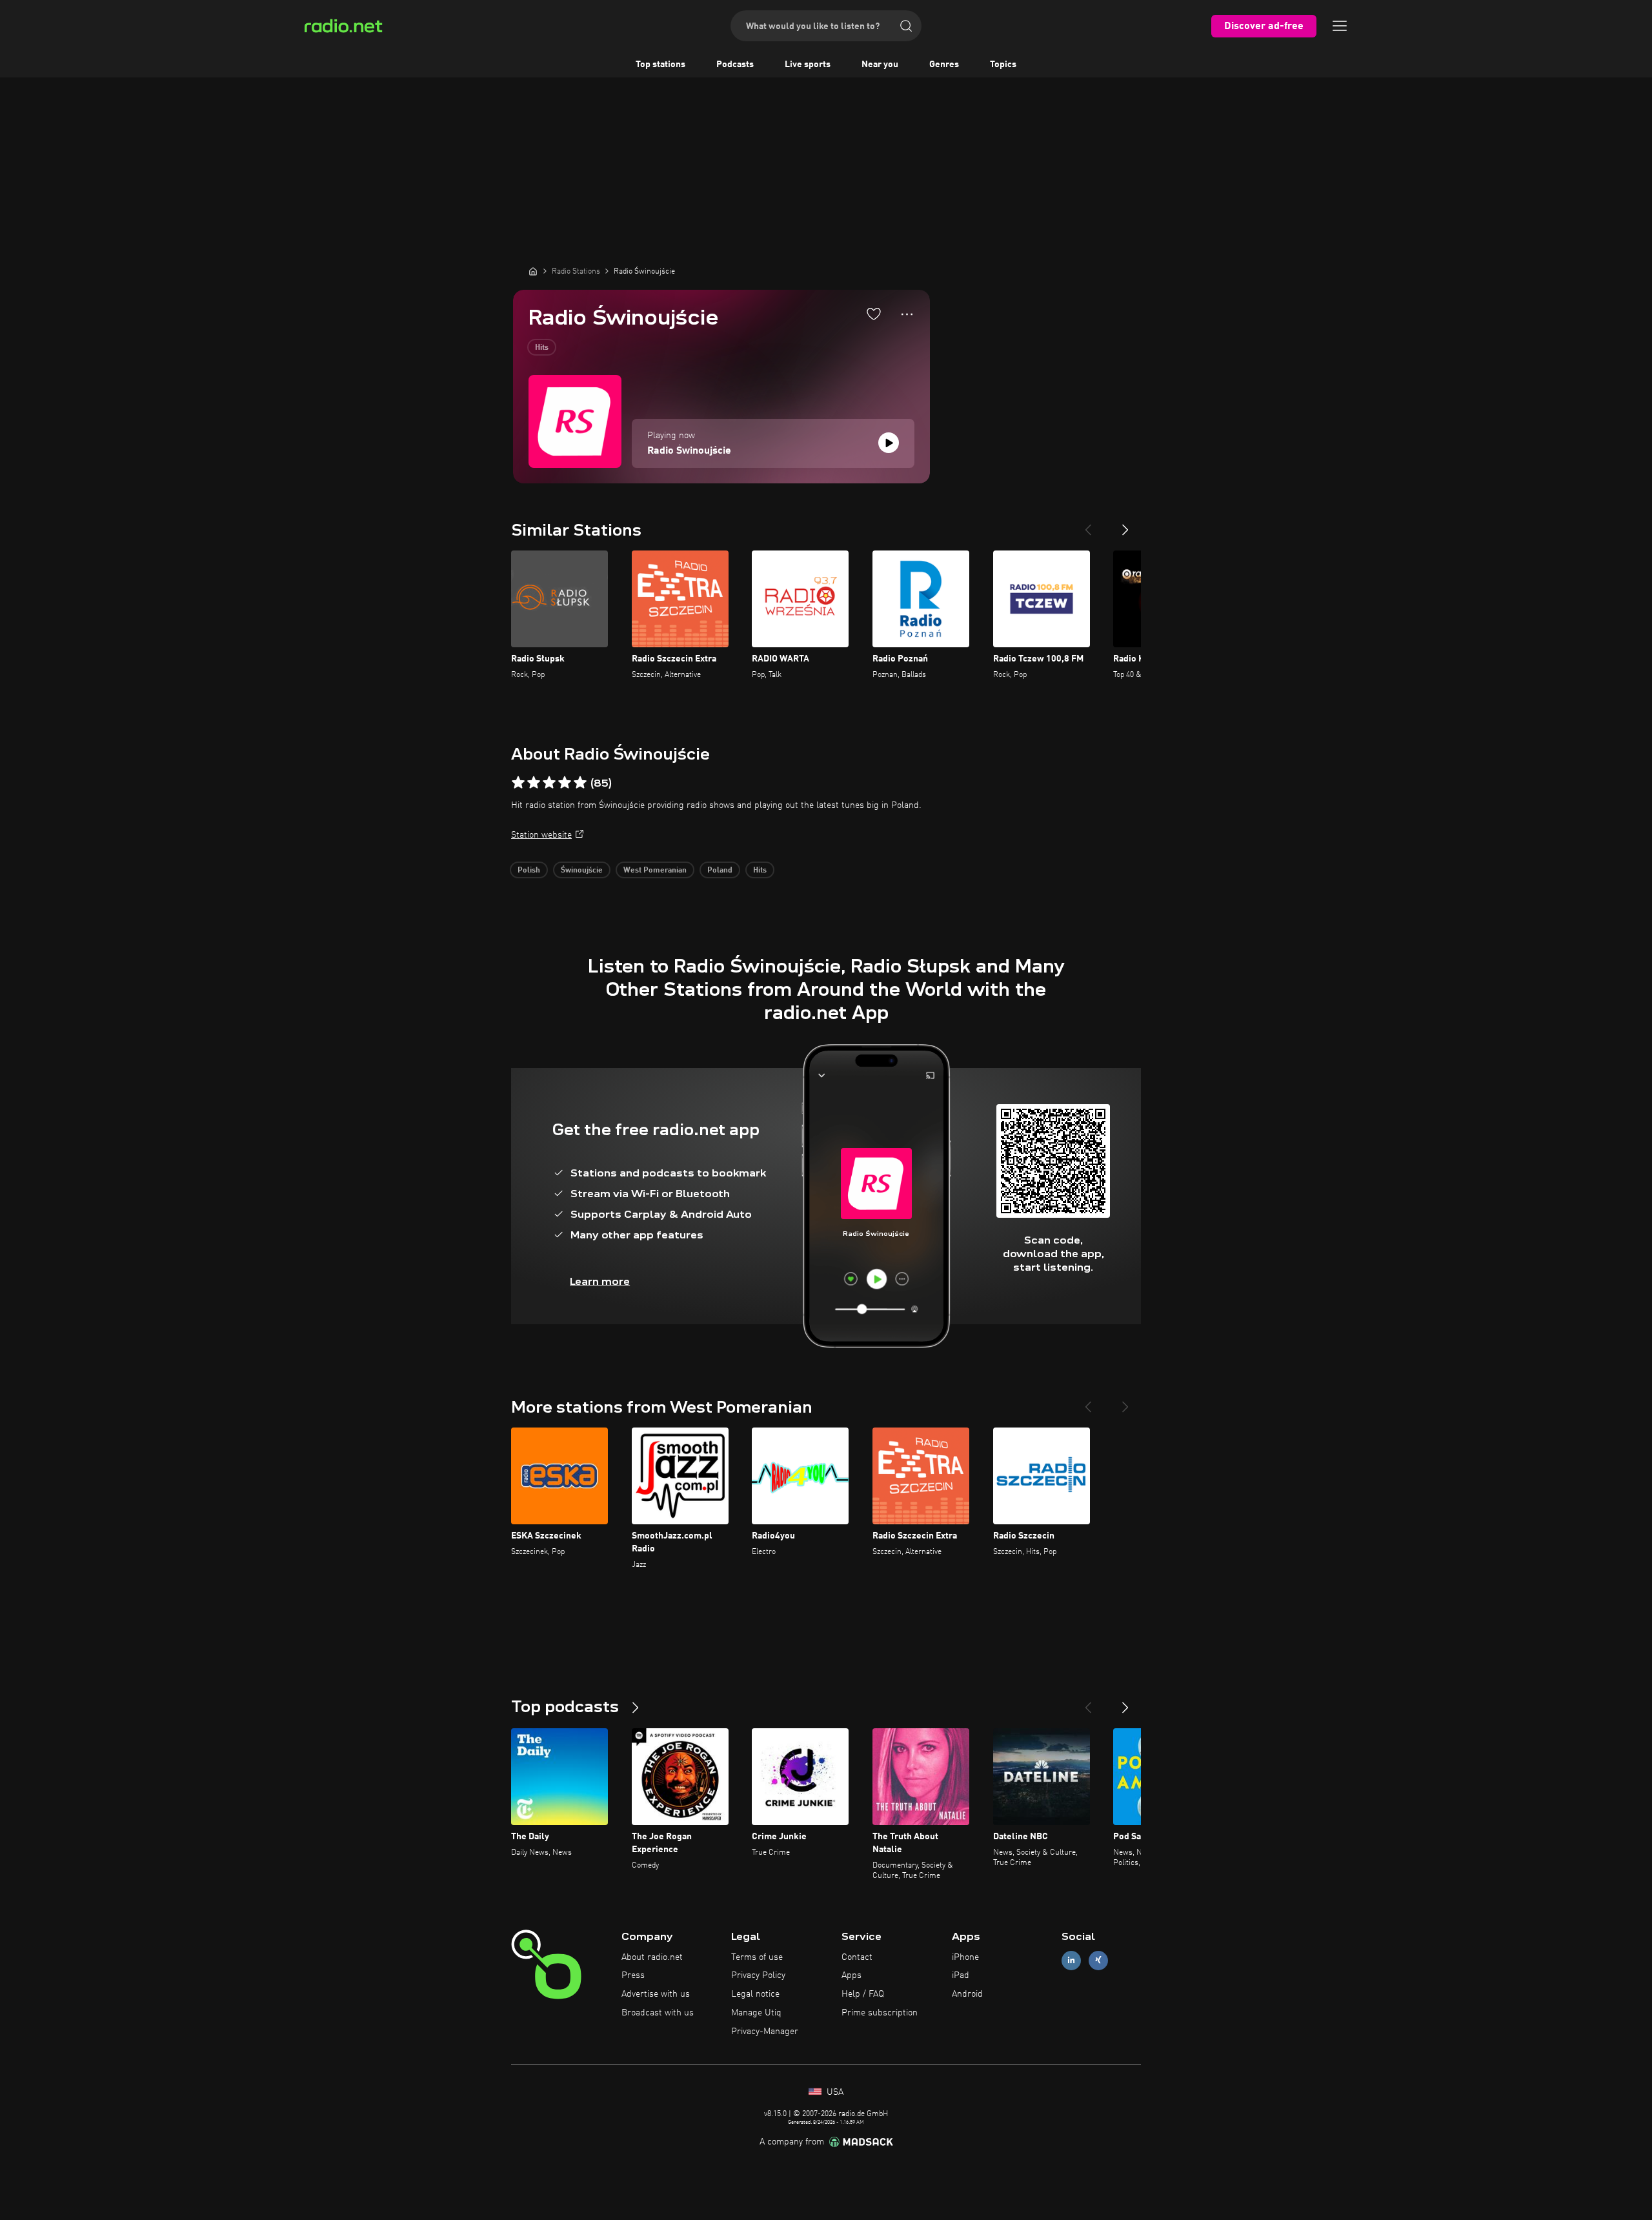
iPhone (965, 1957)
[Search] (906, 26)
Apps (851, 1975)
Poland (720, 871)
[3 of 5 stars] (549, 783)
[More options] (907, 314)
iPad (961, 1975)
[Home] (533, 271)
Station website (541, 835)
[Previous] (1088, 525)
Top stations (660, 65)
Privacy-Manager (765, 2032)
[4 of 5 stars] (565, 783)
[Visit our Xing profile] (1098, 1960)
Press (633, 1975)
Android (967, 1994)
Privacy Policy (758, 1975)
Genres (944, 65)
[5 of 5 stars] (580, 783)
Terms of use (757, 1957)
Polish (529, 871)
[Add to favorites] (874, 314)
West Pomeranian (655, 871)
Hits (542, 348)
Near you (880, 65)
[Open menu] (1340, 26)
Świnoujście (582, 871)
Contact (857, 1957)
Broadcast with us (658, 2013)
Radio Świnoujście (689, 451)
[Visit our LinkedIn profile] (1071, 1960)
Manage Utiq (756, 2013)
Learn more (600, 1281)
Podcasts (735, 65)
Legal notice (755, 1994)
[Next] (1125, 525)
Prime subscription (880, 2013)
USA (834, 2092)
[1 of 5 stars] (518, 783)
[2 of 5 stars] (534, 783)
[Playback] (889, 443)
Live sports (808, 65)
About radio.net (652, 1957)
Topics (1003, 65)
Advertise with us (656, 1994)
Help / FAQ (863, 1994)
